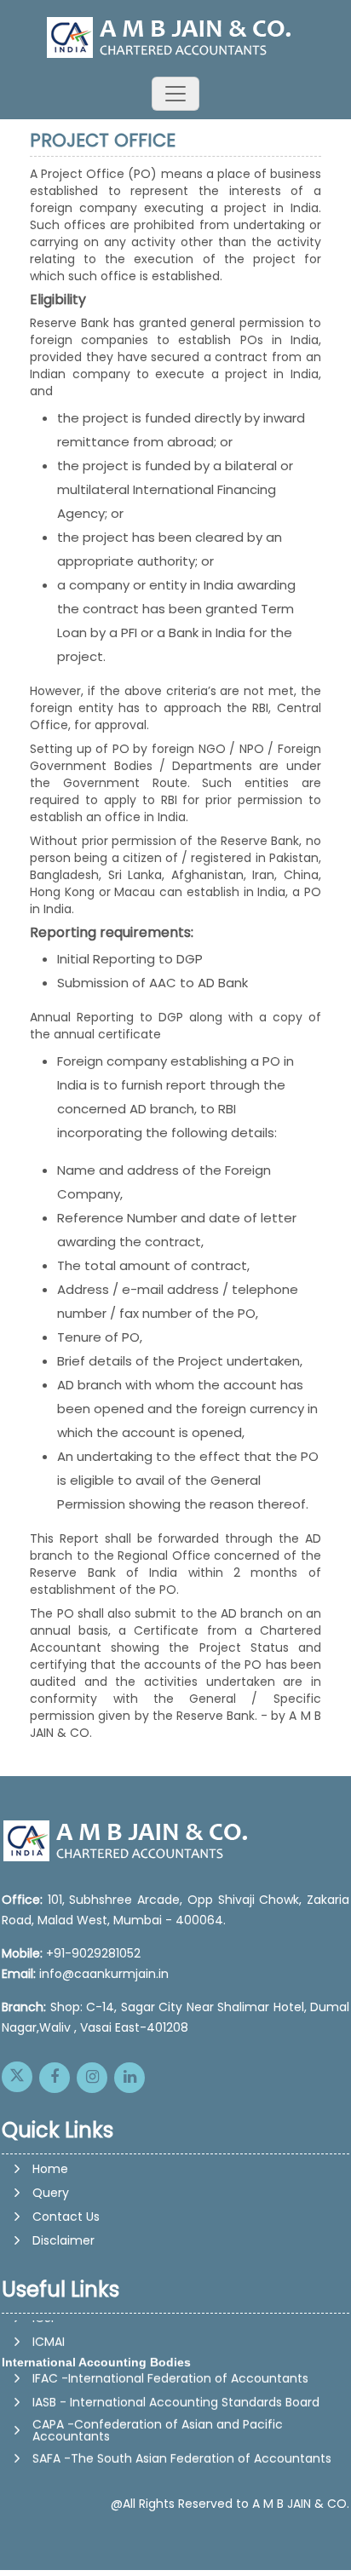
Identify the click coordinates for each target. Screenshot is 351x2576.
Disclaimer (63, 2240)
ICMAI (49, 2336)
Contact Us (66, 2217)
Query (51, 2193)
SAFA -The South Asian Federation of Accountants (182, 2452)
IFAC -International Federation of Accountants (170, 2372)
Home (50, 2169)
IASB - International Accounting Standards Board (176, 2396)
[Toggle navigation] (175, 94)
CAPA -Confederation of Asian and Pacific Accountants (158, 2424)
